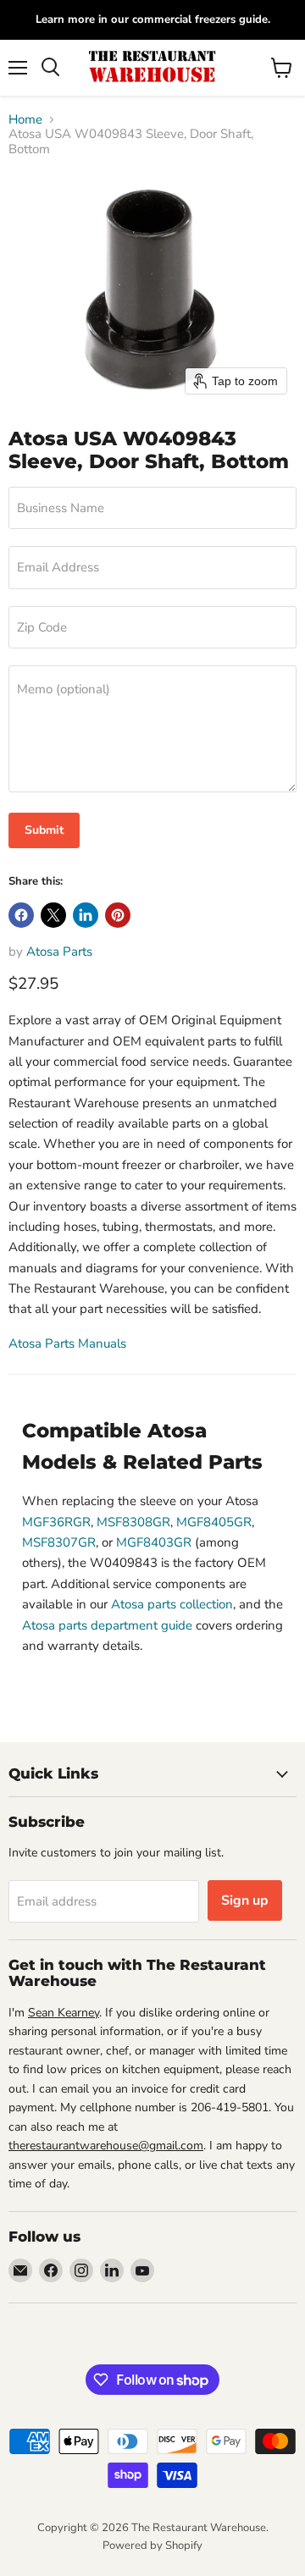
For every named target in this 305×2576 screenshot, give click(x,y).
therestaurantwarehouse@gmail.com (106, 2146)
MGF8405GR (214, 1522)
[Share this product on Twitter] (53, 915)
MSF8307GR (59, 1542)
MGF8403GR (154, 1542)
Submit (44, 830)
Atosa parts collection (172, 1604)
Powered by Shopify (152, 2546)
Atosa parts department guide (107, 1625)
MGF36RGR (56, 1522)
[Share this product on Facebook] (21, 915)
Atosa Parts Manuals (67, 1343)
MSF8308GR (133, 1522)
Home (25, 120)
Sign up (245, 1900)
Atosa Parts (59, 952)
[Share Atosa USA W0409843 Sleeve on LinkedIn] (86, 915)
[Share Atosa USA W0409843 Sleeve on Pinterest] (118, 915)
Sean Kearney (64, 2013)
